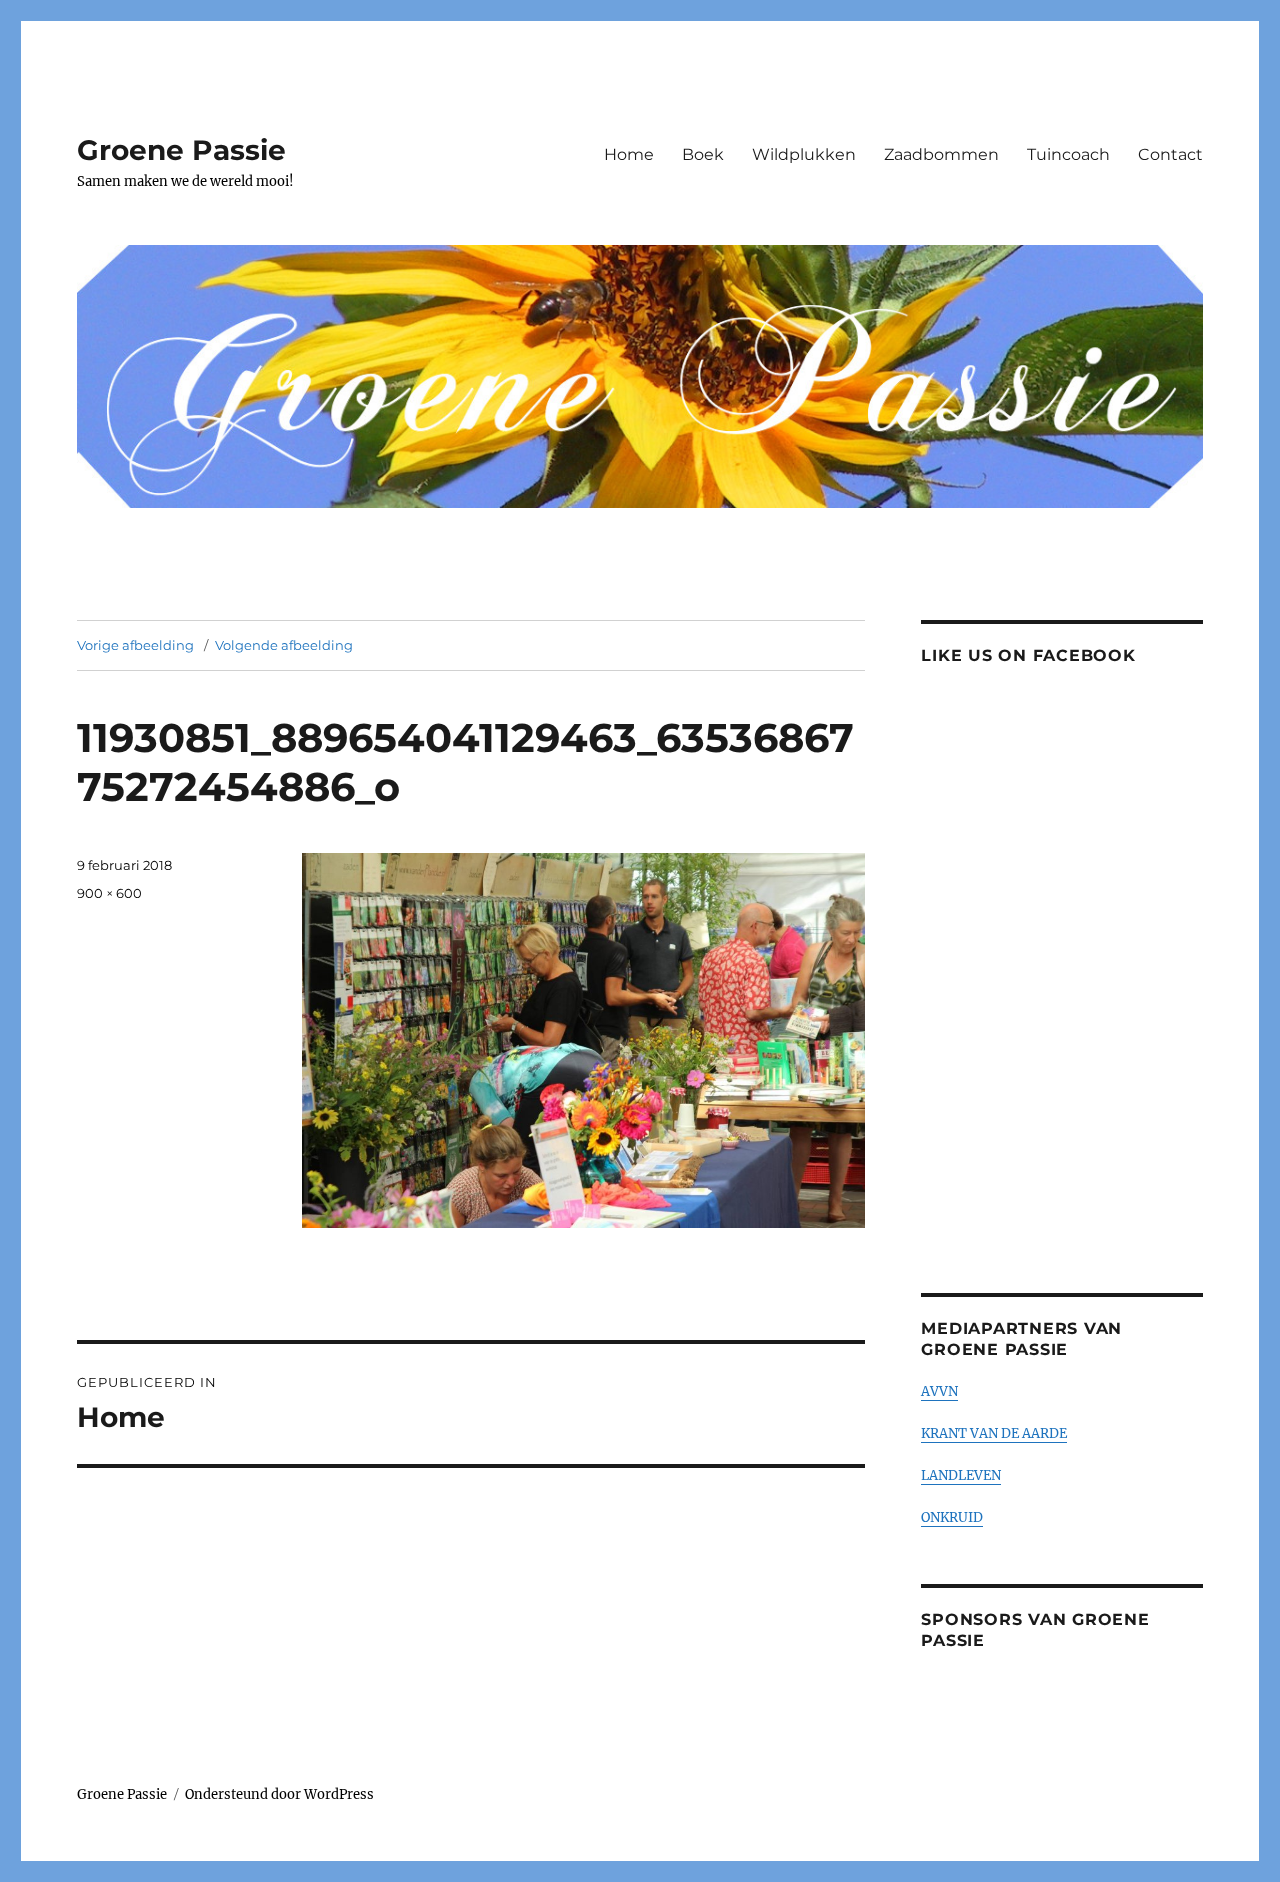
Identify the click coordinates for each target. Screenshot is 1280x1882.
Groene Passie (181, 150)
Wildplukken (804, 154)
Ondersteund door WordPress (279, 1794)
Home (629, 154)
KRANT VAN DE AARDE (994, 1433)
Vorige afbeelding (135, 645)
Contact (1170, 154)
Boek (703, 154)
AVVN (939, 1391)
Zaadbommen (941, 154)
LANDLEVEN (961, 1475)
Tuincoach (1068, 154)
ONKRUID (952, 1517)
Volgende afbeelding (284, 645)
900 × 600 (109, 893)
